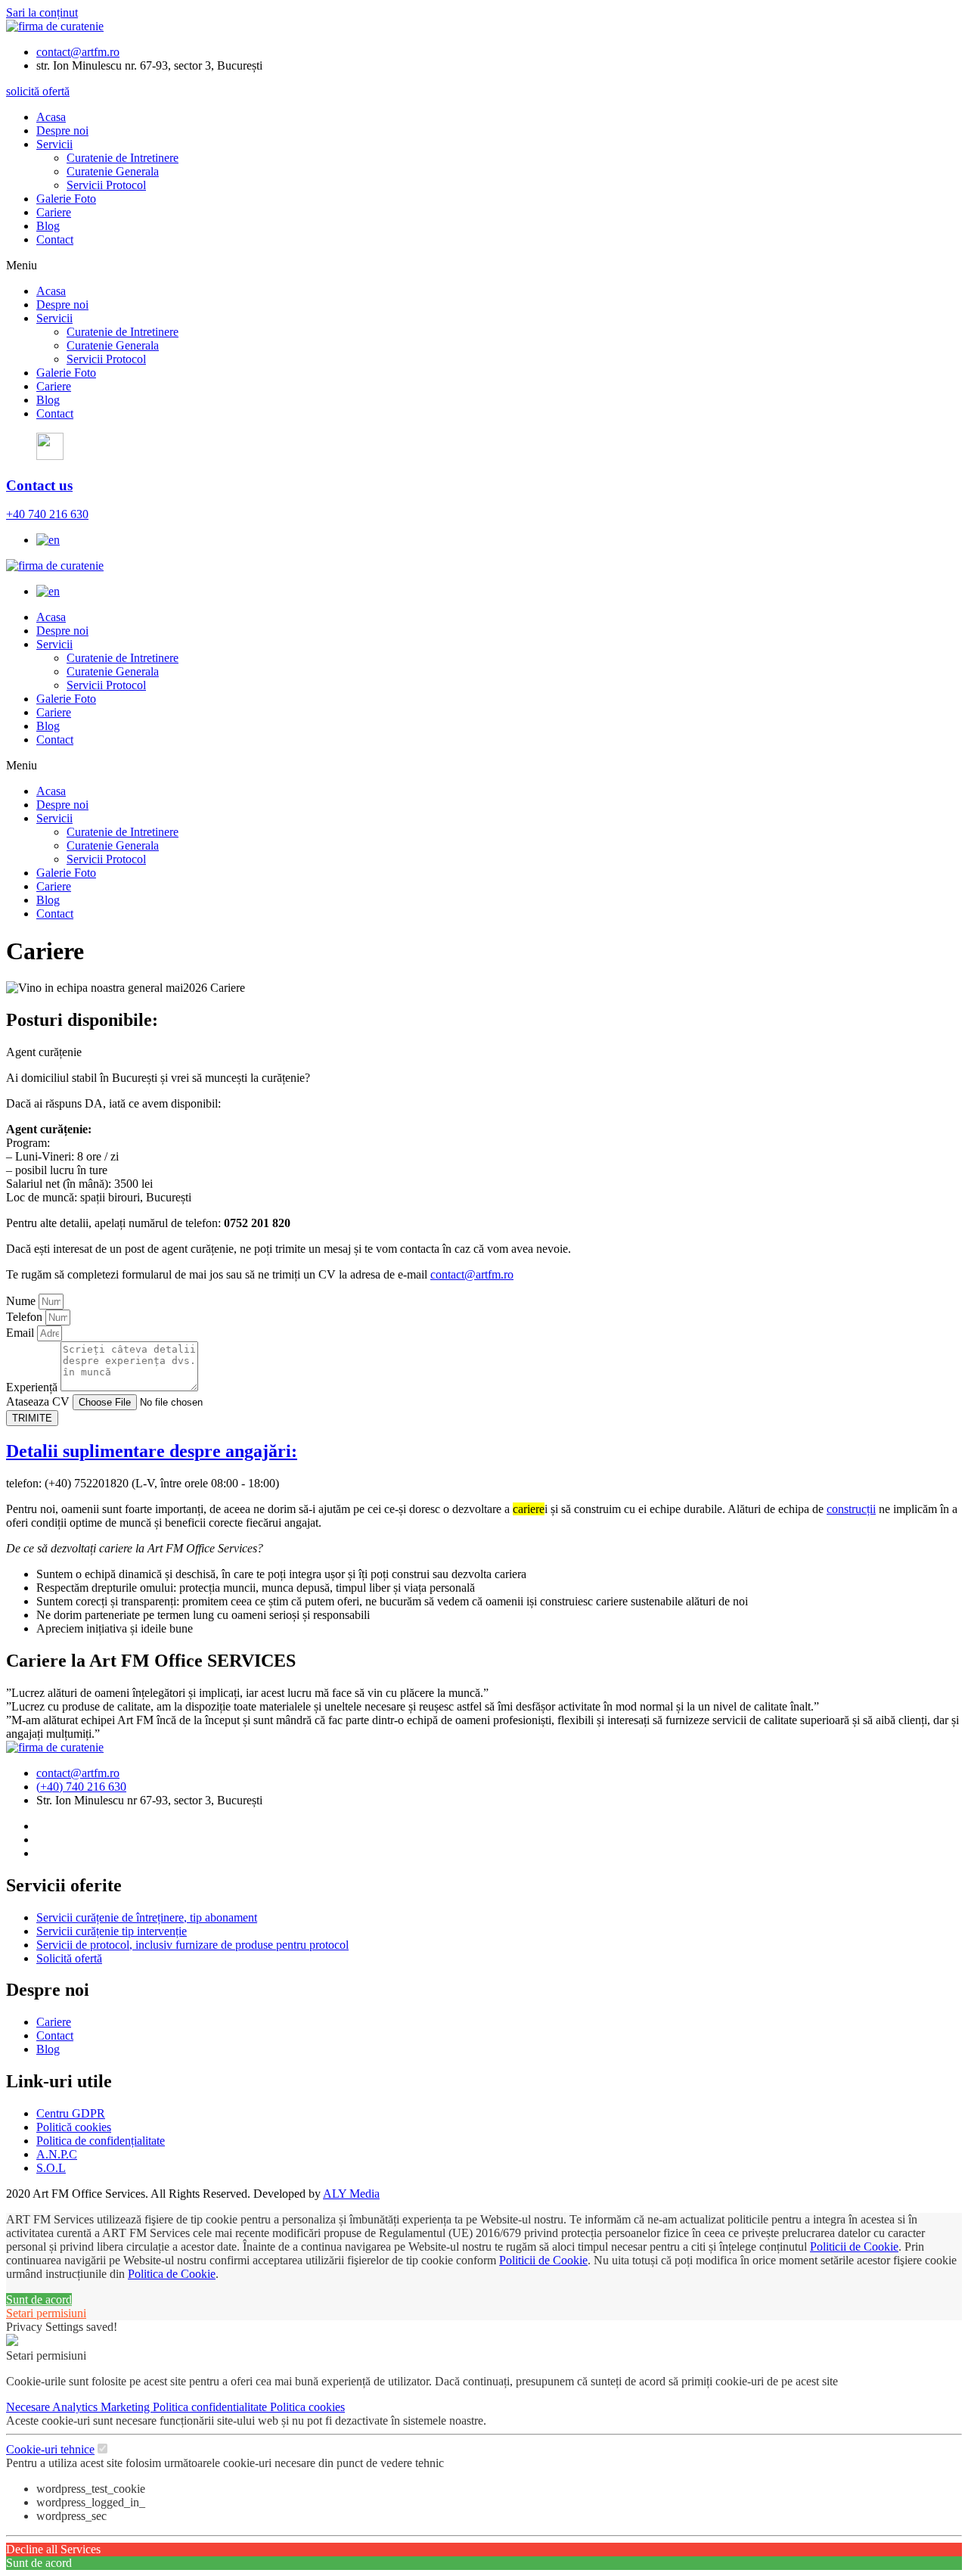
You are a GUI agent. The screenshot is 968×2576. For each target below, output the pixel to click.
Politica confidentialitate (211, 2407)
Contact (55, 239)
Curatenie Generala (113, 171)
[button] (484, 266)
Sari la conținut (42, 12)
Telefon (26, 1317)
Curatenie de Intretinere (123, 158)
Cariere (54, 212)
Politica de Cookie (172, 2274)
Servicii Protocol (106, 185)
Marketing (127, 2407)
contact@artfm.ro (472, 1274)
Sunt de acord (39, 2299)
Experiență (33, 1387)
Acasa (51, 117)
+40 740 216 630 (47, 514)
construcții (851, 1509)
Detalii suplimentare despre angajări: (152, 1451)
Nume (22, 1301)
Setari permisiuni (46, 2313)
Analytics (76, 2407)
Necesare (29, 2407)
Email (22, 1333)
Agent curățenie (44, 1052)
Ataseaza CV (39, 1401)
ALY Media (351, 2194)
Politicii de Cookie (854, 2247)
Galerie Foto (66, 199)
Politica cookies (307, 2407)
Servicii (54, 144)
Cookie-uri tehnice (50, 2449)
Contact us (39, 485)
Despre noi (62, 131)
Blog (48, 226)
